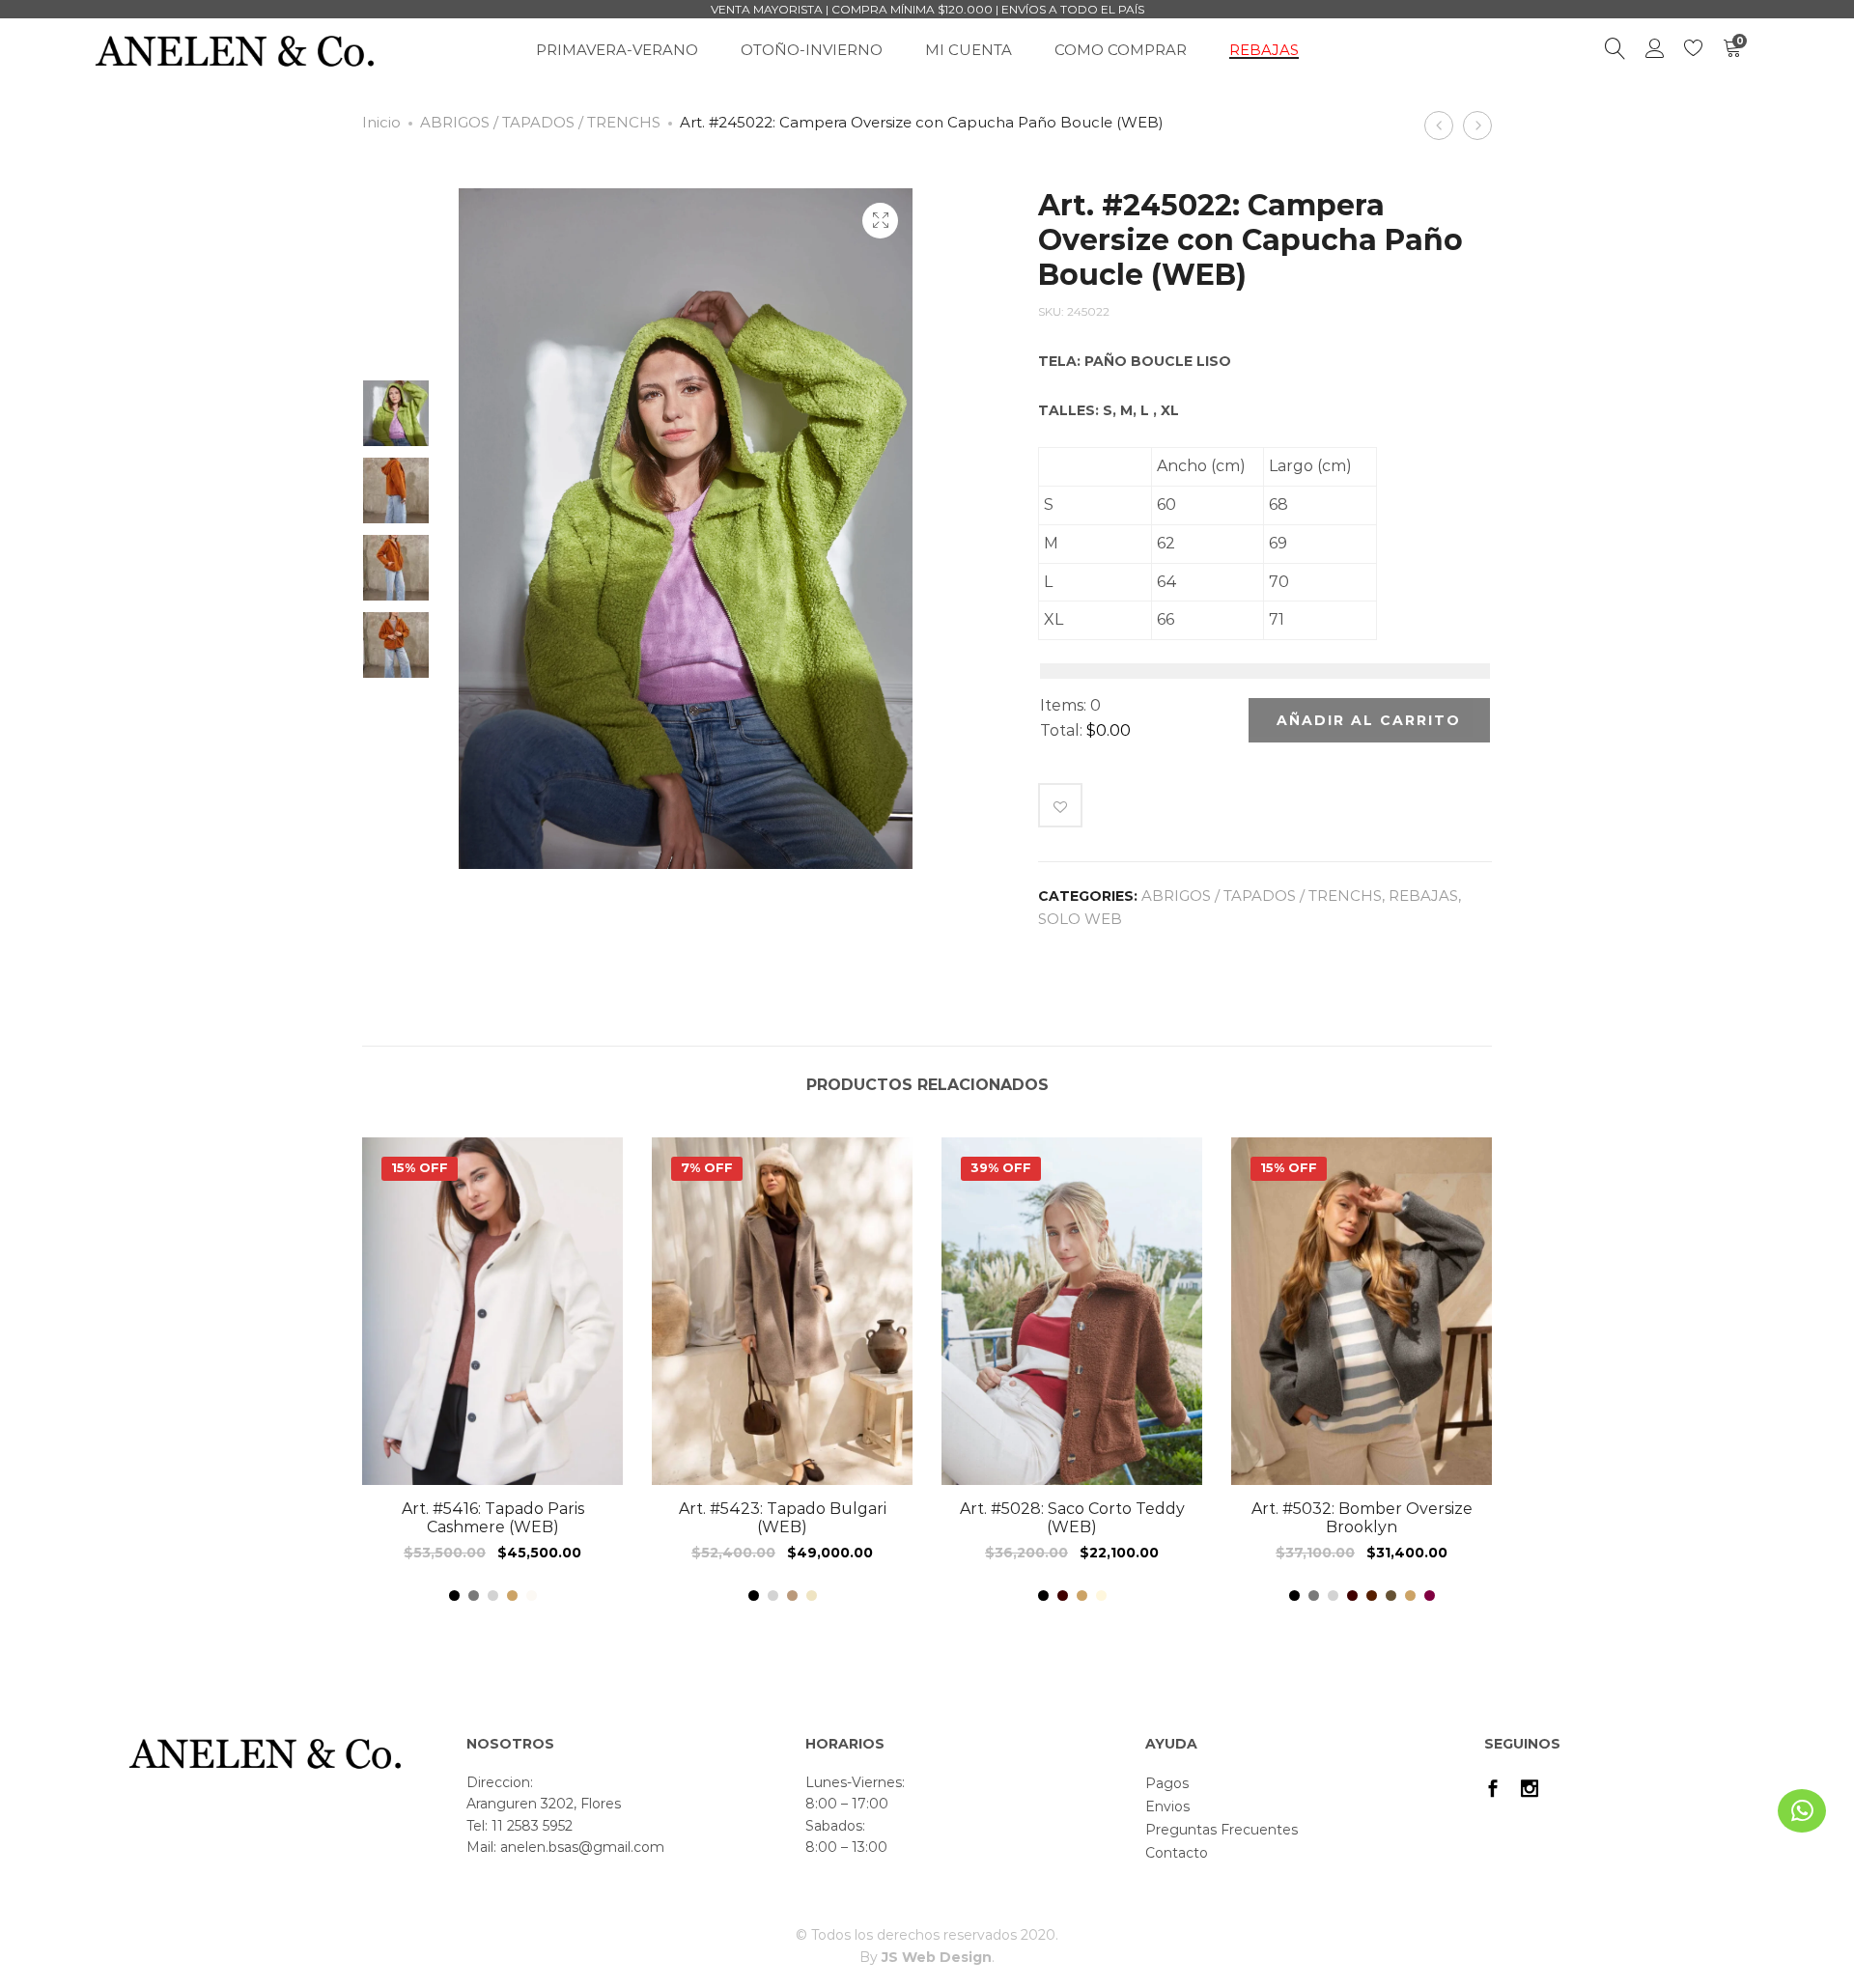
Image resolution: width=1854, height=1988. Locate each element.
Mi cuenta (969, 50)
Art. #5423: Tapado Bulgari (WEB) (783, 1518)
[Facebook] (1493, 1791)
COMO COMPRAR (1121, 50)
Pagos (1167, 1783)
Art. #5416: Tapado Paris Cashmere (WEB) (493, 1518)
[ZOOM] (880, 221)
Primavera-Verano (617, 50)
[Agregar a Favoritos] (1060, 805)
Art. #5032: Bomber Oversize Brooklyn (1362, 1518)
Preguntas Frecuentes (1222, 1830)
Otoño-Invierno (812, 50)
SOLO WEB (1080, 919)
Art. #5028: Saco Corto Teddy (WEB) (1072, 1518)
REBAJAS (1264, 50)
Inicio (381, 122)
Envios (1167, 1806)
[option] (396, 413)
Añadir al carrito (1369, 720)
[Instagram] (1530, 1791)
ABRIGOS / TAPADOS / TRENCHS (540, 122)
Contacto (1177, 1853)
